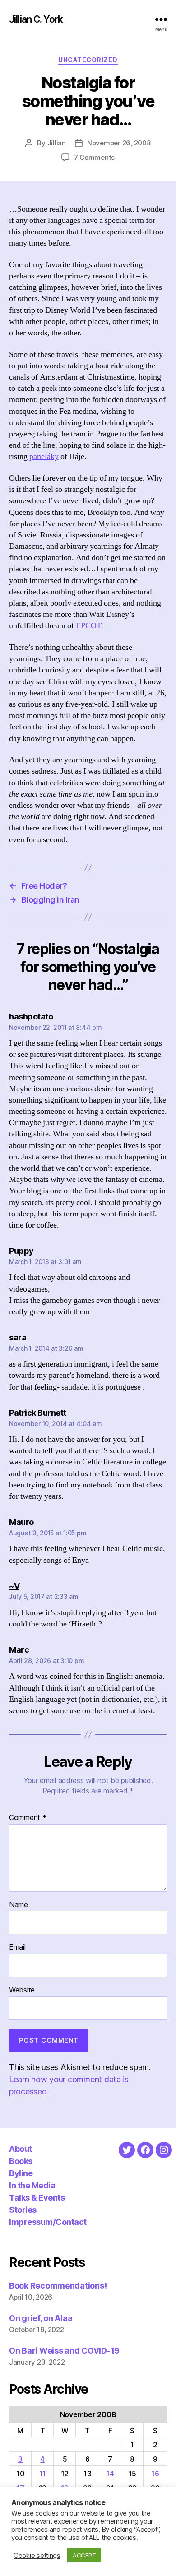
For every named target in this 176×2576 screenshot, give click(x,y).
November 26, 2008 (119, 143)
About (21, 2149)
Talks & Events (37, 2198)
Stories (23, 2210)
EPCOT (88, 626)
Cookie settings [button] (37, 2556)
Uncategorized (88, 60)
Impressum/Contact (48, 2222)
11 (43, 2474)
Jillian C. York (36, 19)
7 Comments (94, 157)
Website (22, 1990)
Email (17, 1947)
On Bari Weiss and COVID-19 (64, 2351)
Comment (28, 1818)
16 (155, 2474)
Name (19, 1905)
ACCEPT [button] (84, 2555)
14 (110, 2474)
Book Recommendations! (58, 2286)
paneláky (44, 456)
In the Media (32, 2185)
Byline (21, 2173)
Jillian (57, 143)
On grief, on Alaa (41, 2318)
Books (21, 2161)
